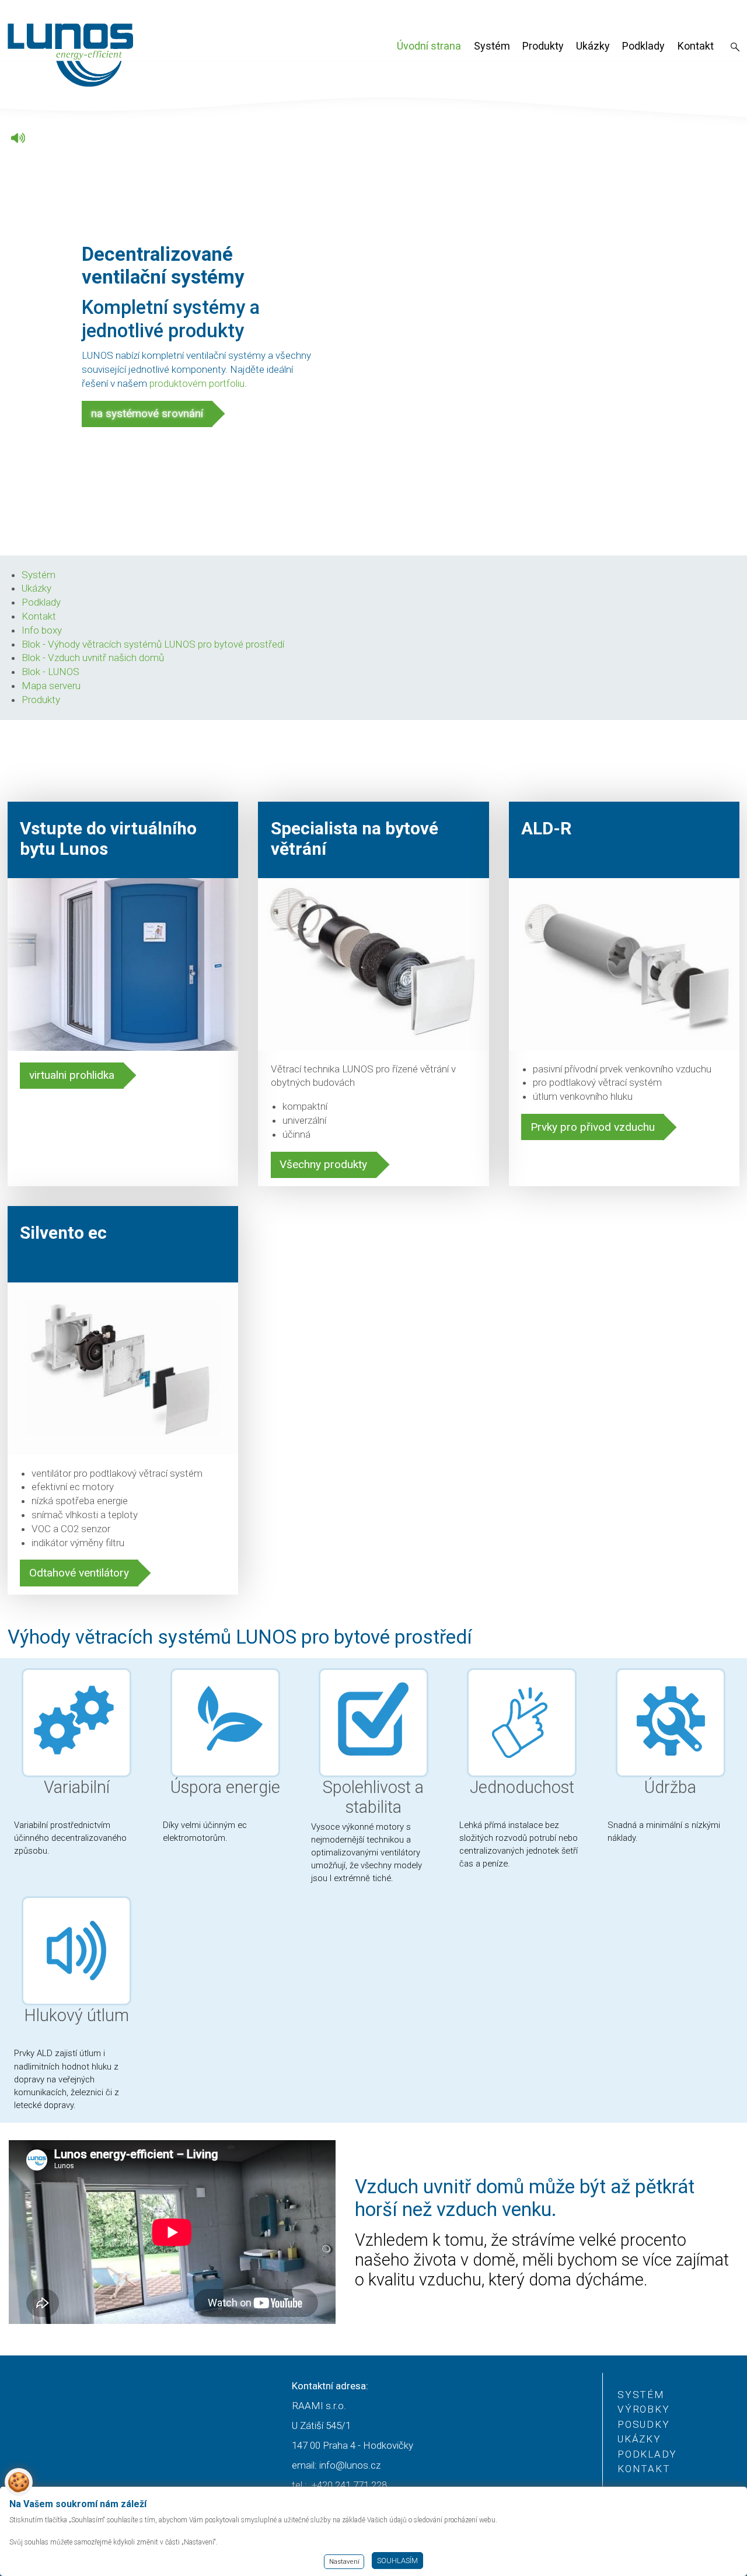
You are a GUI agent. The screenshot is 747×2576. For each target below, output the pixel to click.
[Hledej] (735, 48)
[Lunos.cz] (71, 55)
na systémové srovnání (147, 413)
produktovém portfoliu (197, 383)
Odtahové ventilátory (79, 1573)
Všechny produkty (323, 1164)
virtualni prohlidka (72, 1075)
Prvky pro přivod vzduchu (593, 1127)
